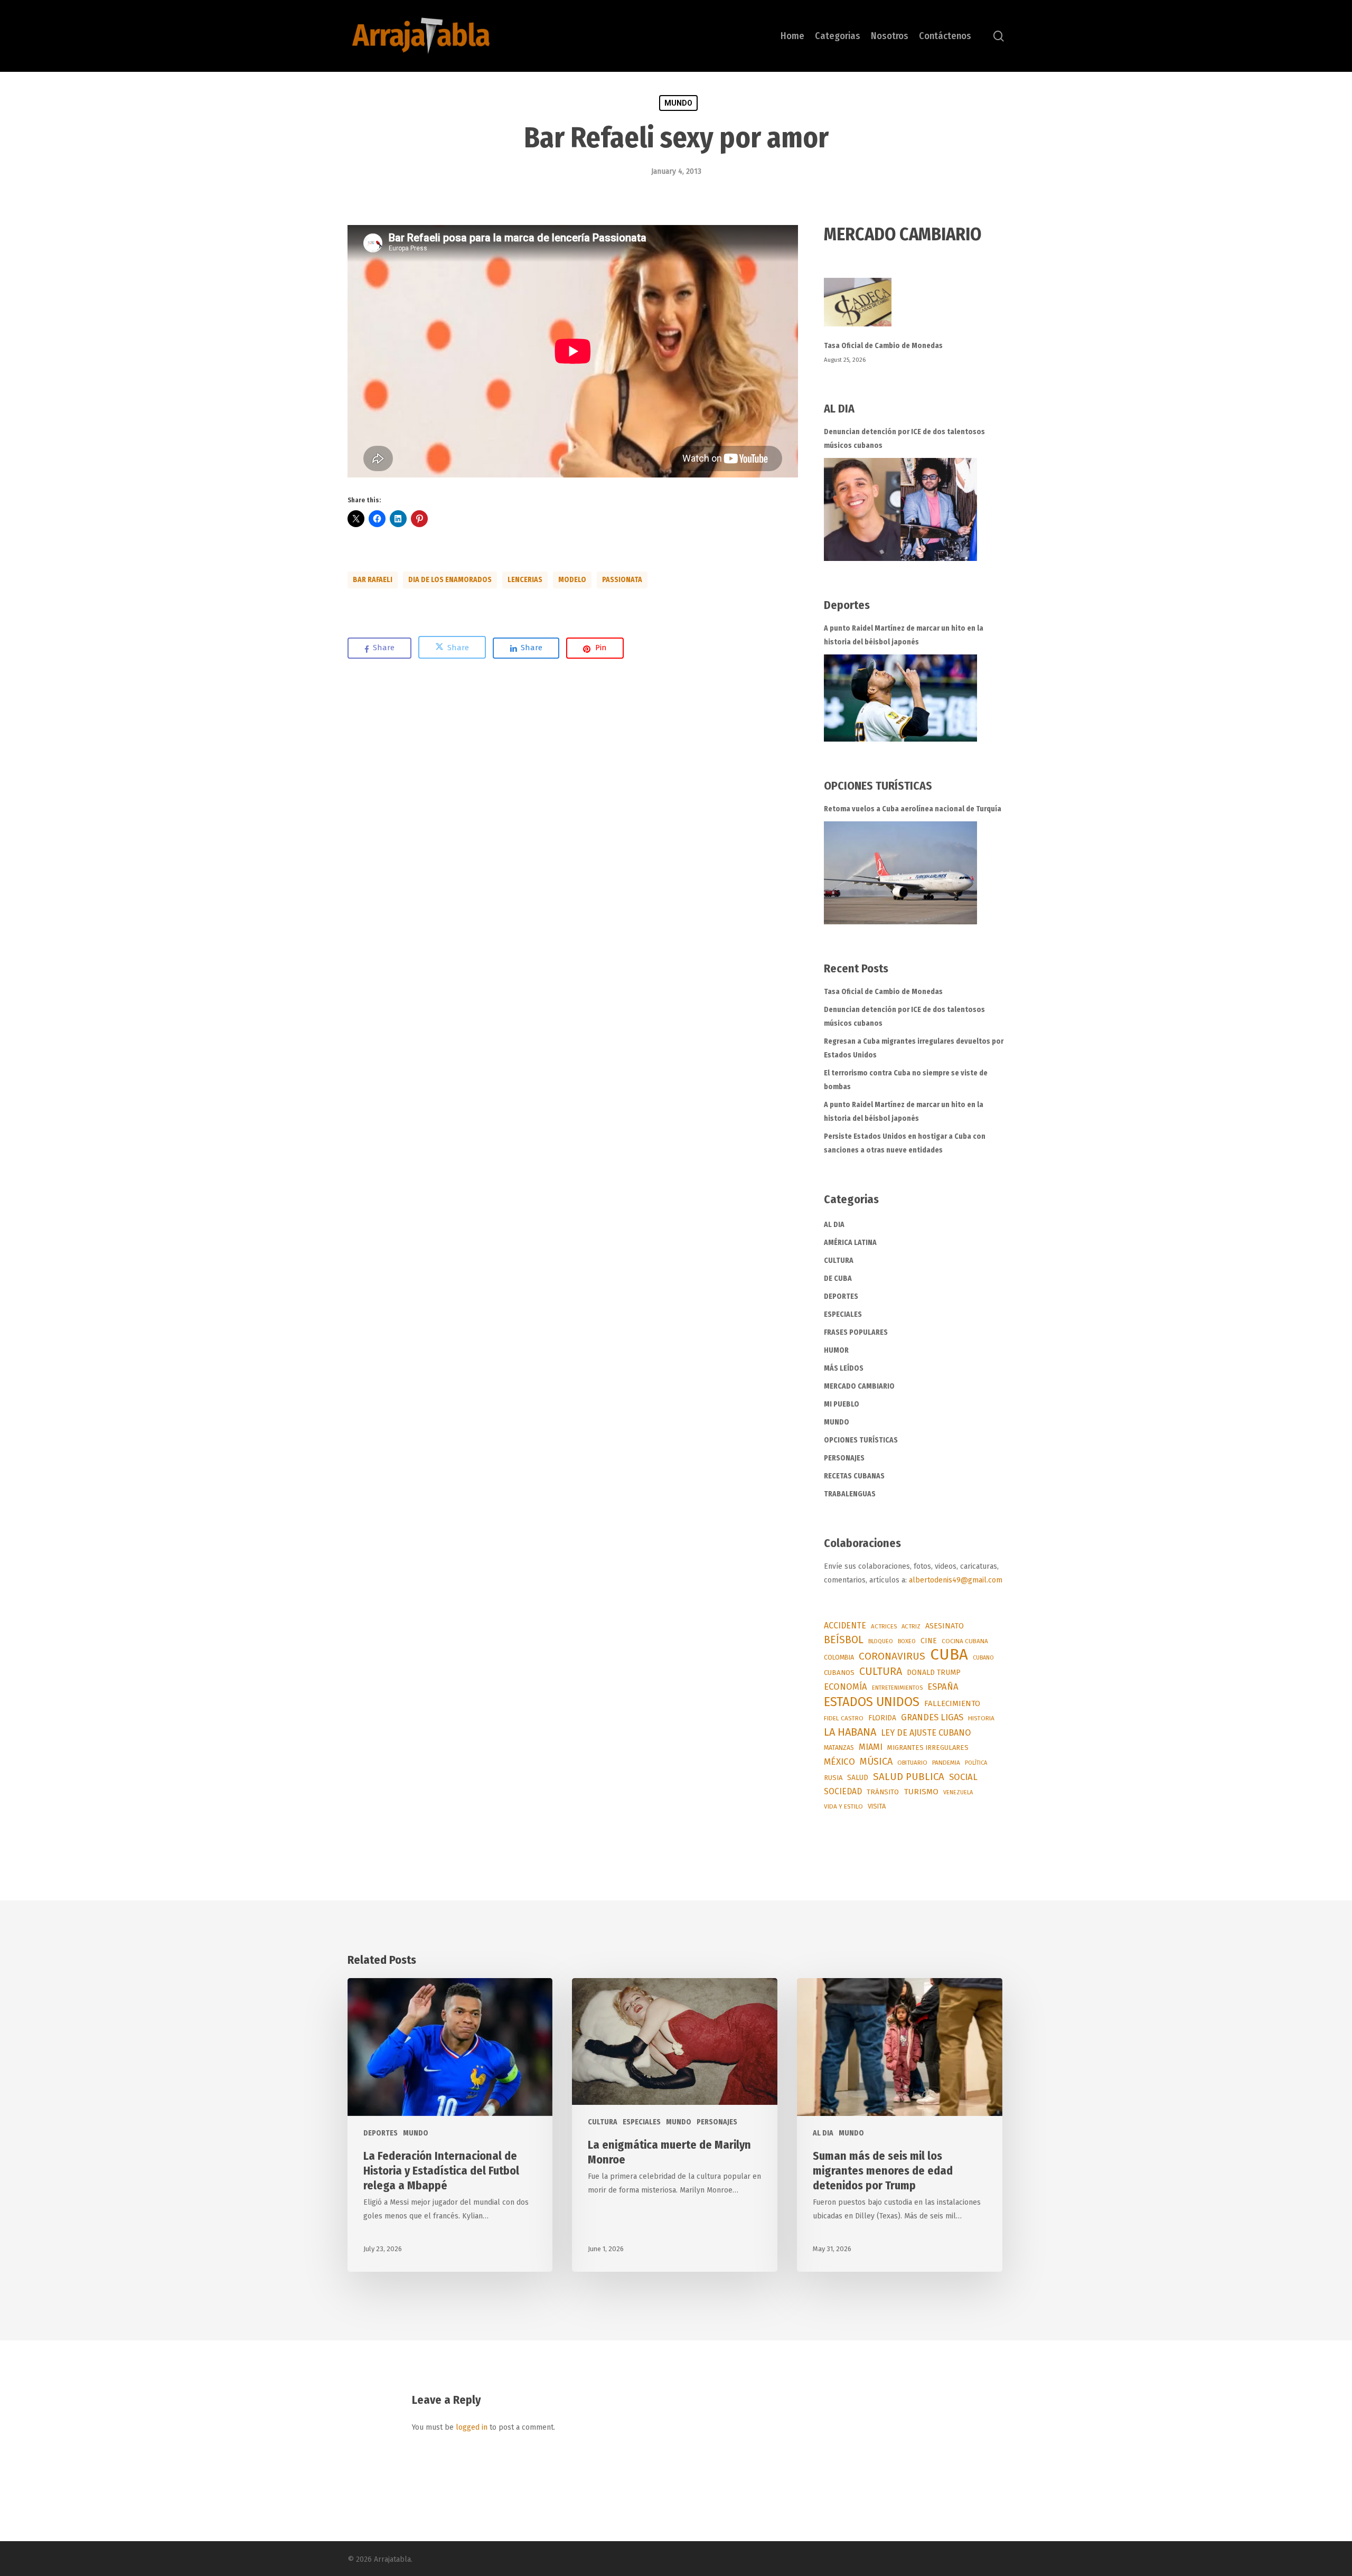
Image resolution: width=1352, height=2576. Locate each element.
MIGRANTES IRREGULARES (928, 1748)
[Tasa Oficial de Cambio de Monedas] (914, 308)
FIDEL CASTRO (844, 1718)
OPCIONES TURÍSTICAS (861, 1440)
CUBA (949, 1655)
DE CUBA (838, 1278)
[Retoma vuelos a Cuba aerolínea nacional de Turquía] (900, 873)
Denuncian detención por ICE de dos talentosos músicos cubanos (904, 439)
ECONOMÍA (846, 1687)
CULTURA (839, 1261)
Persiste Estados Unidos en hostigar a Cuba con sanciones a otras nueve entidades (905, 1143)
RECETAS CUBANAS (854, 1476)
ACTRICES (884, 1626)
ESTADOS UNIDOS (872, 1702)
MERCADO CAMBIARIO (859, 1386)
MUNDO (678, 103)
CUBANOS (839, 1673)
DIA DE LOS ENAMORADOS (450, 580)
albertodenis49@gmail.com (956, 1580)
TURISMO (921, 1792)
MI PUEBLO (842, 1404)
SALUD (858, 1778)
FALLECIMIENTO (952, 1703)
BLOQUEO (881, 1641)
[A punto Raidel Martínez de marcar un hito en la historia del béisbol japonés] (900, 698)
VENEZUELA (958, 1792)
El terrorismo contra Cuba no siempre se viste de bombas (906, 1080)
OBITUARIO (912, 1763)
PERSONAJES (844, 1458)
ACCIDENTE (845, 1626)
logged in (472, 2427)
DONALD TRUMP (934, 1673)
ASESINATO (945, 1626)
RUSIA (833, 1778)
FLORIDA (882, 1718)
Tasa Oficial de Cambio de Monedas (883, 346)
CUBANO (983, 1658)
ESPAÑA (943, 1687)
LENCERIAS (525, 580)
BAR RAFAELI (373, 580)
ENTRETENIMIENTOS (897, 1688)
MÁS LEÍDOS (844, 1368)
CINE (929, 1641)
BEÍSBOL (844, 1640)
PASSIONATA (622, 580)
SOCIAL (963, 1777)
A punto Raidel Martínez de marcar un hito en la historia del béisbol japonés (904, 635)
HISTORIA (981, 1718)
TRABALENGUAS (850, 1494)
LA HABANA (850, 1732)
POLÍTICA (976, 1763)
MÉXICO (839, 1762)
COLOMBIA (839, 1657)
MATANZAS (839, 1748)
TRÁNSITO (883, 1792)
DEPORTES (841, 1296)
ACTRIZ (911, 1626)
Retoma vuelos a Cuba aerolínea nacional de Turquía (913, 809)
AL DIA (834, 1225)
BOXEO (907, 1641)
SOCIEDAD (843, 1791)
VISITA (877, 1806)
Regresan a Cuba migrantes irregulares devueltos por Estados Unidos (914, 1048)
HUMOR (836, 1350)
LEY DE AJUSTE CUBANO (926, 1733)
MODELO (572, 580)
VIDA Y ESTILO (843, 1806)
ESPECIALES (843, 1314)
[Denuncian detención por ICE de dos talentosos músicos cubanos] (900, 509)
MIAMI (871, 1747)
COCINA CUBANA (965, 1641)
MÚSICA (876, 1762)
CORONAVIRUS (892, 1656)
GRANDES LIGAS (932, 1717)
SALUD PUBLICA (909, 1777)
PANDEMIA (946, 1763)
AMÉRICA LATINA (850, 1243)
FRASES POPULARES (856, 1332)
